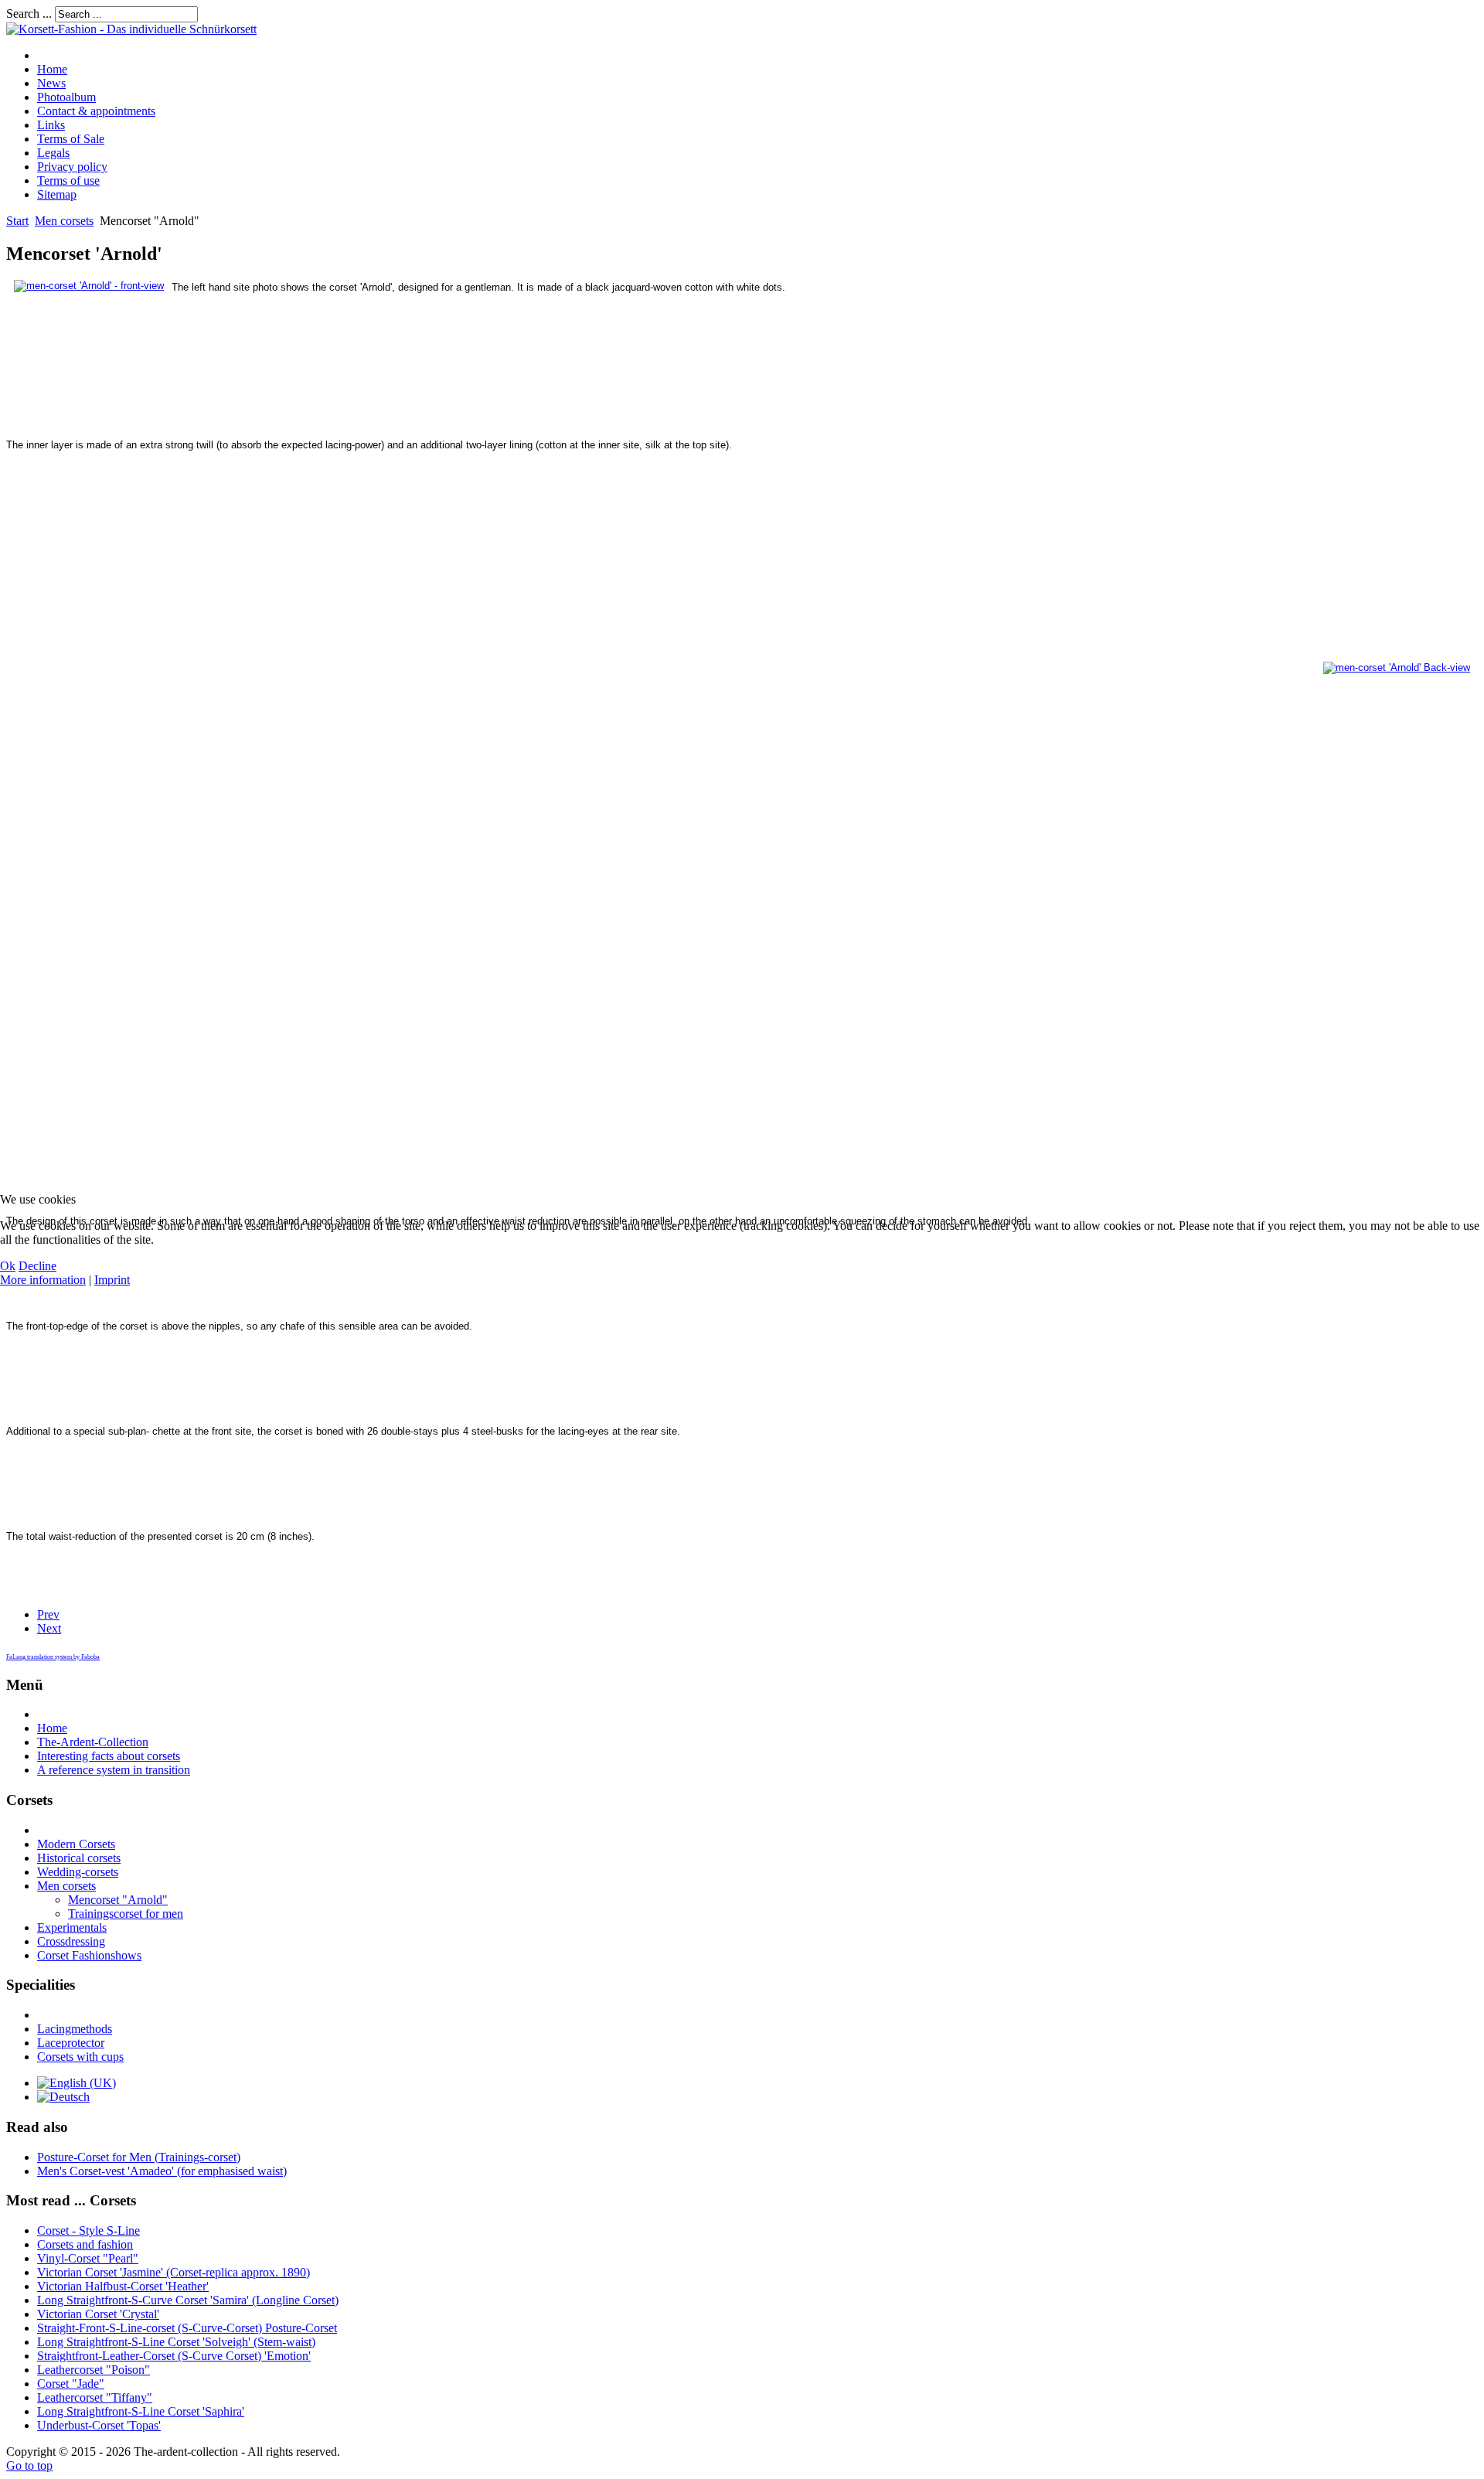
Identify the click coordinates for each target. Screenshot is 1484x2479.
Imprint (112, 1280)
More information (43, 1280)
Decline (37, 1266)
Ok (8, 1266)
